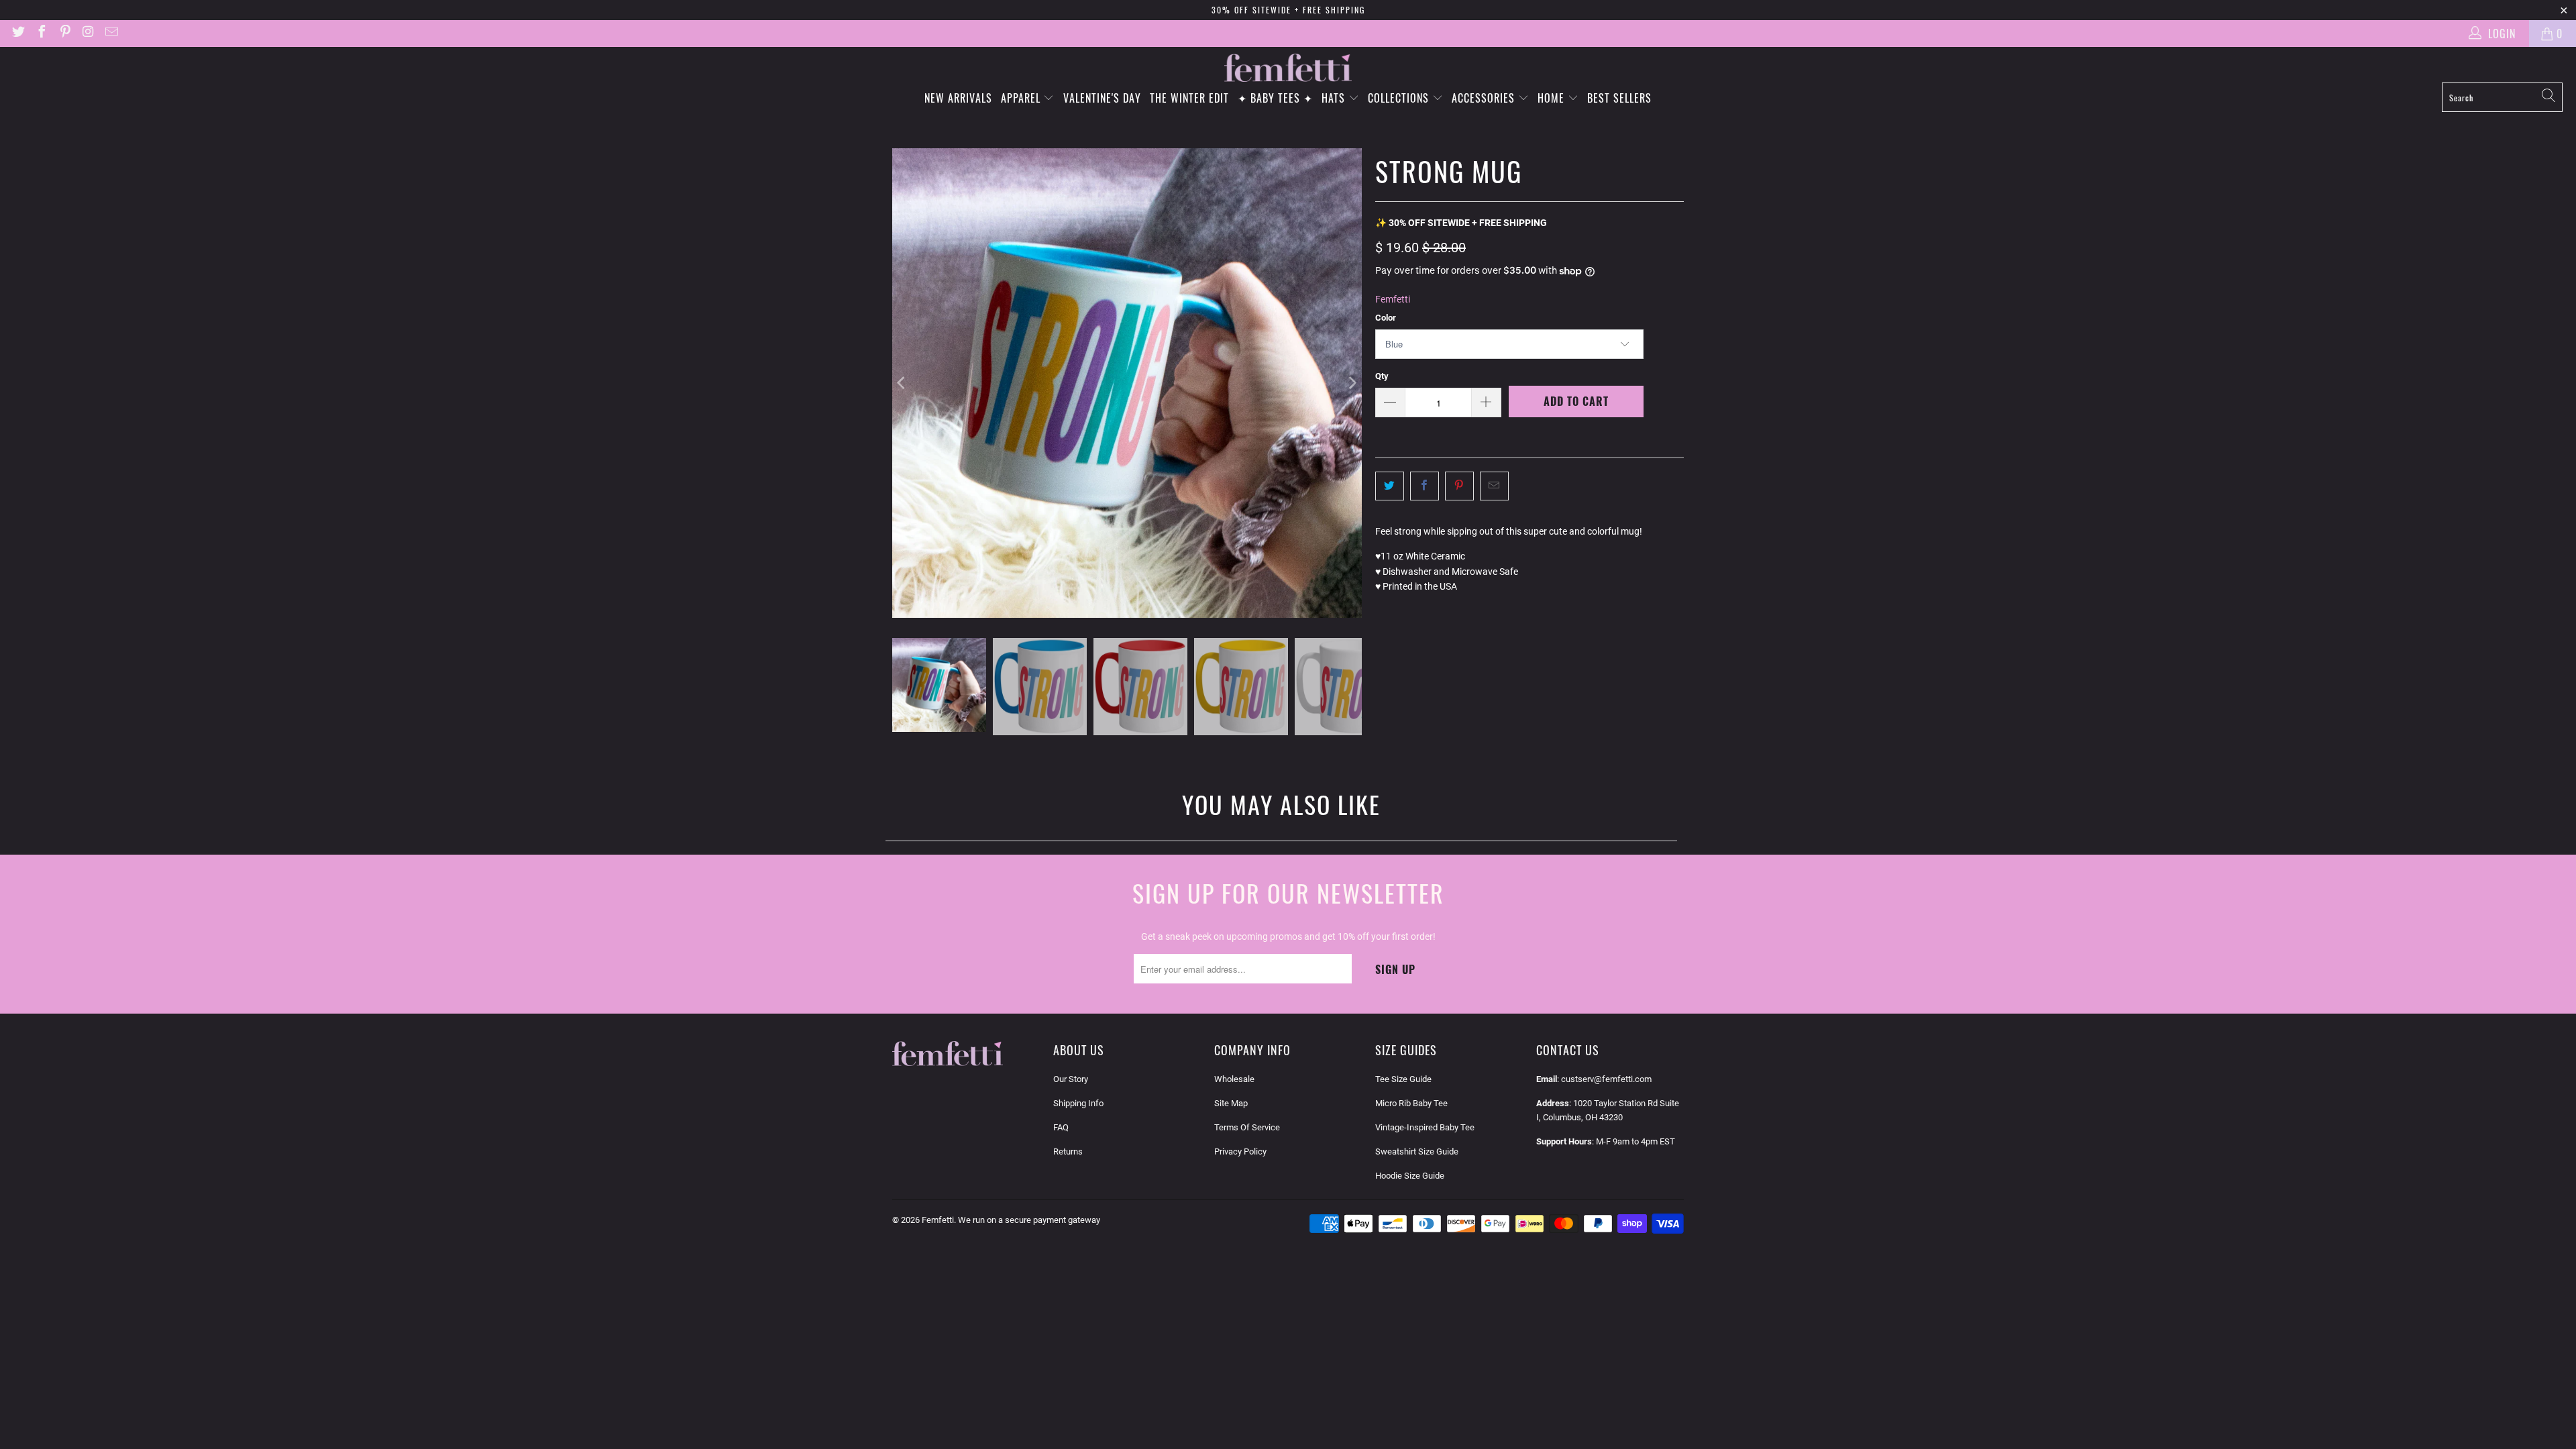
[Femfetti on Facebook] (41, 33)
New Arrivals (958, 98)
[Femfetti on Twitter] (17, 33)
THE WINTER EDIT (1189, 98)
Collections (1400, 98)
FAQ (1061, 1127)
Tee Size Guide (1403, 1079)
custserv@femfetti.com (1606, 1079)
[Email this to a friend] (1494, 486)
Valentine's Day (1102, 98)
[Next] (1352, 383)
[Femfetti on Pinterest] (64, 33)
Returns (1068, 1151)
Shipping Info (1078, 1103)
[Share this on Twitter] (1390, 486)
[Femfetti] (1288, 68)
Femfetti (1393, 299)
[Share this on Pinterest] (1459, 486)
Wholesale (1234, 1079)
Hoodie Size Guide (1410, 1176)
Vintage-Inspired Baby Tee (1425, 1127)
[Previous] (902, 383)
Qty (1382, 376)
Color (1386, 318)
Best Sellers (1619, 98)
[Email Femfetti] (111, 33)
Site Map (1231, 1103)
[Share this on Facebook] (1425, 486)
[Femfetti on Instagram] (88, 33)
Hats (1335, 98)
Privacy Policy (1240, 1151)
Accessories (1485, 98)
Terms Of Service (1247, 1127)
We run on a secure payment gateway (1029, 1220)
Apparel (1022, 98)
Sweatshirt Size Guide (1417, 1151)
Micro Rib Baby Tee (1411, 1103)
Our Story (1071, 1079)
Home (1553, 98)
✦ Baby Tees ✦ (1275, 98)
